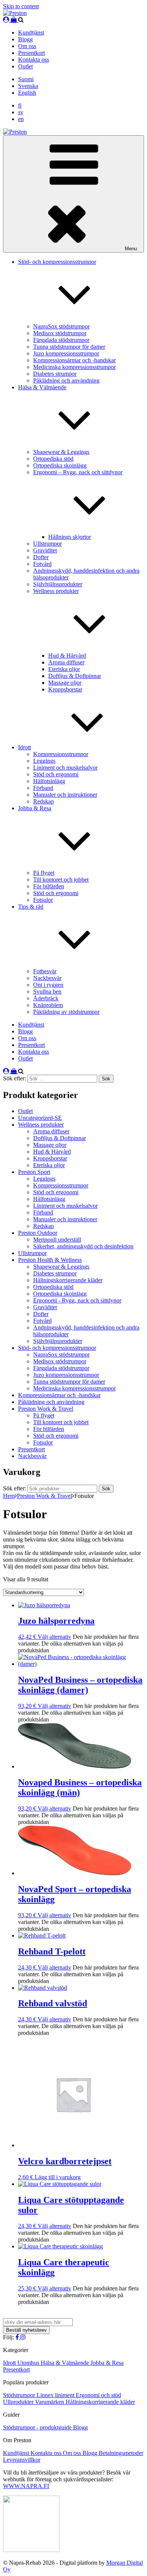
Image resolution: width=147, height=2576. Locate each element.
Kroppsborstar (65, 689)
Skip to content (21, 6)
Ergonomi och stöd (98, 2395)
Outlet (25, 66)
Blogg (25, 39)
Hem (9, 1496)
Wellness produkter (41, 1125)
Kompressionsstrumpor (61, 754)
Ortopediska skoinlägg (60, 465)
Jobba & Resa (107, 2363)
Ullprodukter (19, 2402)
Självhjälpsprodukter (58, 584)
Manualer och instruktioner (65, 795)
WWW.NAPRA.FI (26, 2486)
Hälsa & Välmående (66, 2363)
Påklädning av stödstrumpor (66, 1012)
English (27, 93)
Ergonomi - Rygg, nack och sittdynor (77, 1300)
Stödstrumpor (20, 2395)
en (21, 119)
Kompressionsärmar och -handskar (74, 360)
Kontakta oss (34, 60)
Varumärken (50, 2402)
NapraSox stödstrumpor (61, 326)
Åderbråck (46, 998)
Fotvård (42, 564)
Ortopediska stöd (53, 459)
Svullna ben (47, 992)
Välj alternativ (54, 1637)
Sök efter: (15, 1488)
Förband (43, 788)
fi (20, 105)
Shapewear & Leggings (61, 452)
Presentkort (31, 53)
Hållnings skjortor (70, 537)
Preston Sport (34, 1172)
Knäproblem (48, 1005)
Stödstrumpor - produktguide (38, 2427)
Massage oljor (65, 683)
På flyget (44, 873)
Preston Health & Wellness (50, 1260)
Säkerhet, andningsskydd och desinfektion (83, 1246)
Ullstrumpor (47, 544)
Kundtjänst (31, 33)
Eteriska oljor (64, 669)
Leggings (44, 761)
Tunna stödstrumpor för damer (69, 347)
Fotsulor (43, 900)
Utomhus (29, 2363)
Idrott (24, 747)
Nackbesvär (47, 978)
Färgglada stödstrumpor (61, 340)
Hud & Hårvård (67, 656)
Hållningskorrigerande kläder (68, 1280)
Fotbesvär (45, 971)
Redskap (44, 801)
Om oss (27, 46)
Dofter (41, 557)
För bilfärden (49, 886)
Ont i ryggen (48, 985)
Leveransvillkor (22, 2460)
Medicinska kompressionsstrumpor (74, 367)
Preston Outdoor (38, 1233)
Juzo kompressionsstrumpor (66, 353)
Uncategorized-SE (40, 1118)
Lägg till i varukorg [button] (58, 2177)
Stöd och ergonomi (56, 774)
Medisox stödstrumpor (60, 333)
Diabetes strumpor (55, 374)
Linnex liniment (56, 2395)
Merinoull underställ (57, 1240)
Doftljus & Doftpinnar (75, 676)
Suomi (26, 79)
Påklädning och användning (66, 380)
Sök (106, 1489)
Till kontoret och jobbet (61, 880)
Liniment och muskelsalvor (65, 768)
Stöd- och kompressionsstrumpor (57, 1348)
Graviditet (45, 550)
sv (21, 112)
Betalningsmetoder (121, 2453)
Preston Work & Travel (46, 1409)
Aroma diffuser (66, 662)
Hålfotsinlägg (49, 781)
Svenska (28, 86)
